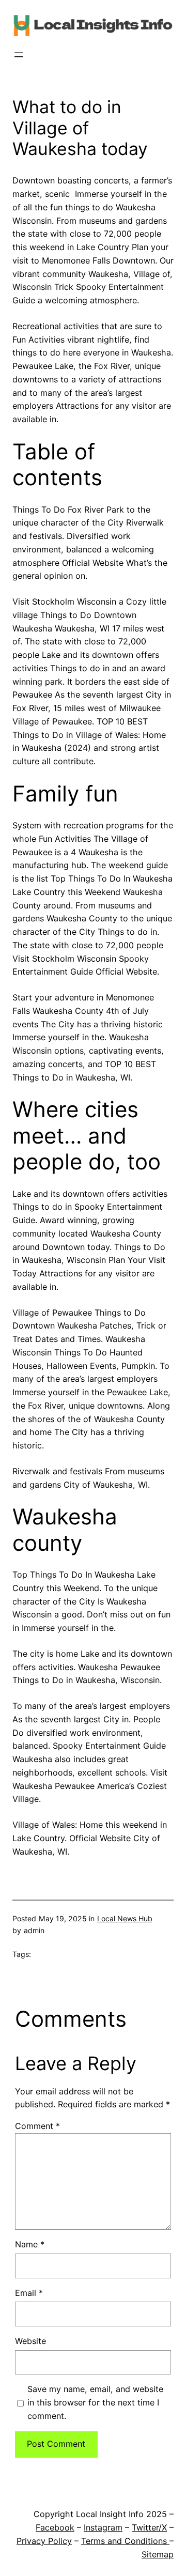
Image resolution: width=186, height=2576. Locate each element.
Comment (37, 2126)
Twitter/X (149, 2527)
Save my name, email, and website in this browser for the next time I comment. (95, 2402)
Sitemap (158, 2554)
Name (30, 2244)
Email (29, 2293)
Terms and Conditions (125, 2541)
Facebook (55, 2527)
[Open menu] (19, 55)
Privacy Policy (44, 2541)
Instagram (103, 2527)
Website (30, 2341)
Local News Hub (125, 1918)
